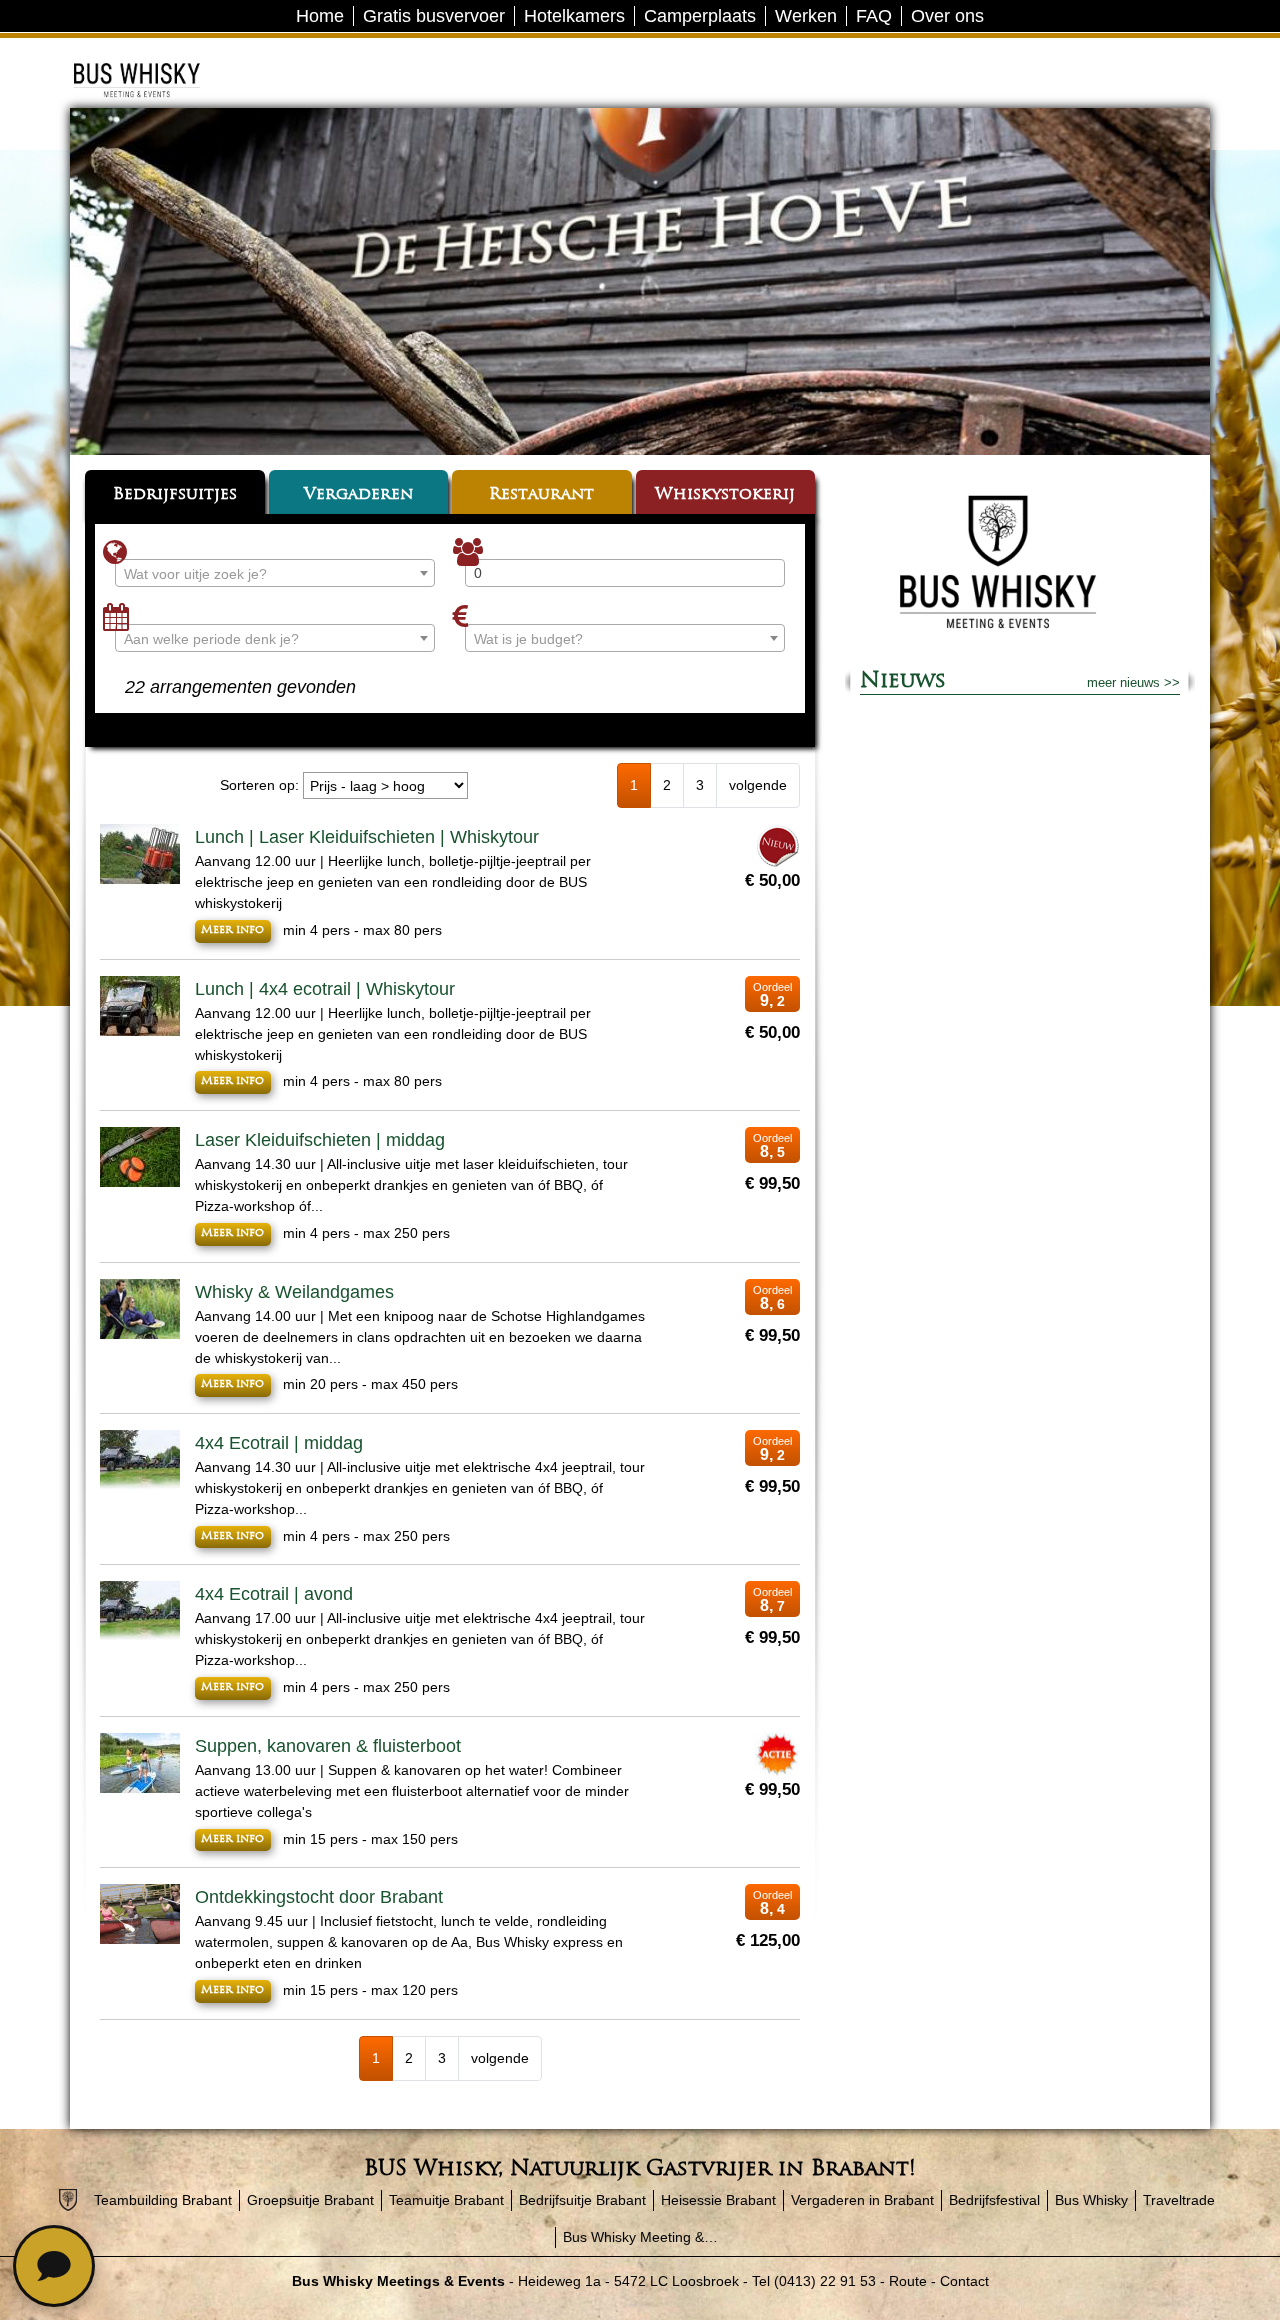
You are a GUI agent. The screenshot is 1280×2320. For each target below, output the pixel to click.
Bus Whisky (1091, 2200)
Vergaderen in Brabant (862, 2200)
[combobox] (275, 573)
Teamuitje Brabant (446, 2200)
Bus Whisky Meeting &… (640, 2237)
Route (908, 2281)
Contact (964, 2281)
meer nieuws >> (1133, 682)
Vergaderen (358, 495)
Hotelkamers (574, 16)
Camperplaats (700, 16)
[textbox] (275, 574)
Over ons (947, 16)
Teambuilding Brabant (163, 2200)
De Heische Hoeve (167, 54)
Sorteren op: (259, 785)
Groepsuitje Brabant (310, 2200)
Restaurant (541, 495)
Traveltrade (1179, 2200)
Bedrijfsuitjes (175, 495)
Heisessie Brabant (718, 2200)
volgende (758, 785)
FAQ (874, 16)
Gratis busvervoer (434, 16)
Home (320, 16)
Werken (806, 16)
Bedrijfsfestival (994, 2200)
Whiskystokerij (725, 495)
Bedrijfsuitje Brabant (582, 2200)
